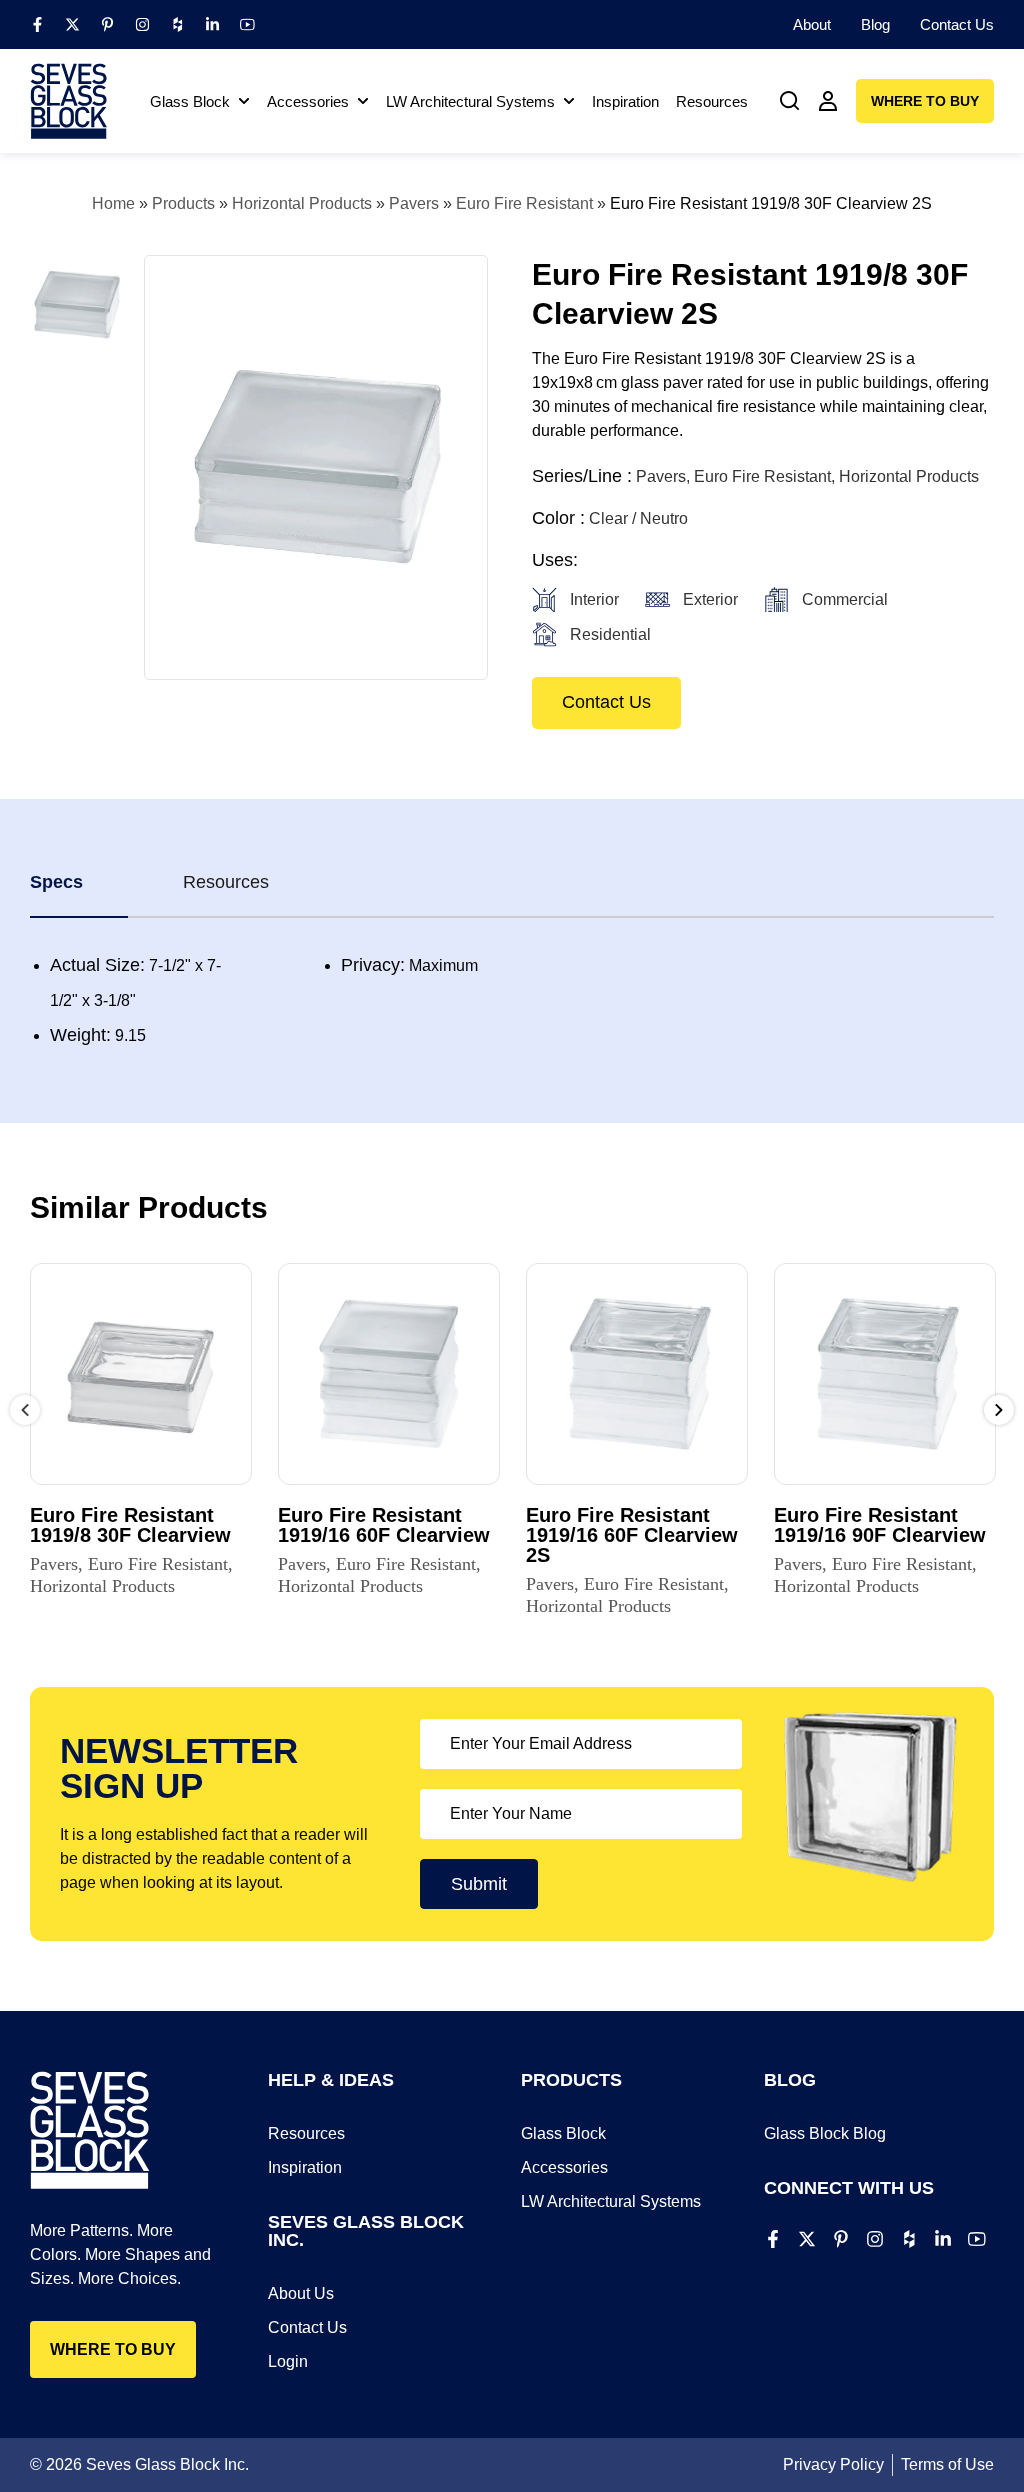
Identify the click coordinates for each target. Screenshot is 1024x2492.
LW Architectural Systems (611, 2201)
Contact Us (957, 24)
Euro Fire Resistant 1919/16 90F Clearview (880, 1525)
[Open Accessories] (363, 101)
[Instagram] (142, 24)
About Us (301, 2293)
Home (113, 203)
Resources (306, 2133)
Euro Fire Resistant (524, 203)
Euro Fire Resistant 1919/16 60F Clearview (384, 1525)
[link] (790, 101)
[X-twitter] (72, 24)
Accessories (564, 2167)
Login (288, 2361)
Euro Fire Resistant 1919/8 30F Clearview (130, 1525)
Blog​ (875, 24)
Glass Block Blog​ (825, 2133)
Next (999, 1410)
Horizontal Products (302, 203)
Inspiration (305, 2167)
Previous (25, 1410)
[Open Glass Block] (244, 101)
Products (183, 203)
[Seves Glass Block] (69, 101)
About (812, 24)
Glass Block (563, 2133)
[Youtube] (247, 24)
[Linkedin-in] (212, 24)
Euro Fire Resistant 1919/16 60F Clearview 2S (632, 1535)
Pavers (414, 203)
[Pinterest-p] (107, 24)
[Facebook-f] (37, 24)
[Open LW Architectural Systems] (569, 101)
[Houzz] (177, 24)
